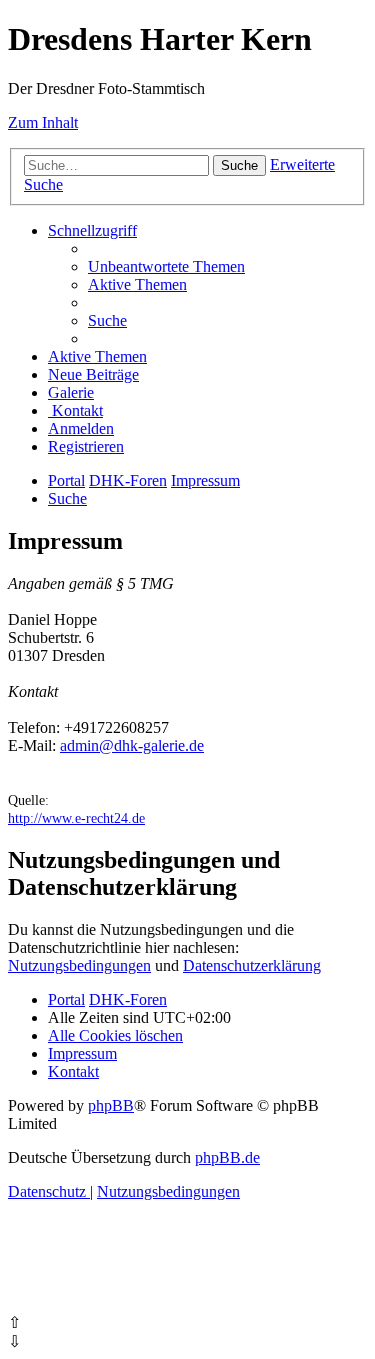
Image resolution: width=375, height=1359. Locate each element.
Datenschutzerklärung (252, 965)
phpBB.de (227, 1157)
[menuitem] (166, 266)
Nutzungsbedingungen (79, 965)
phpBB (111, 1105)
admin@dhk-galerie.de (132, 745)
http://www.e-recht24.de (76, 818)
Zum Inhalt (43, 122)
